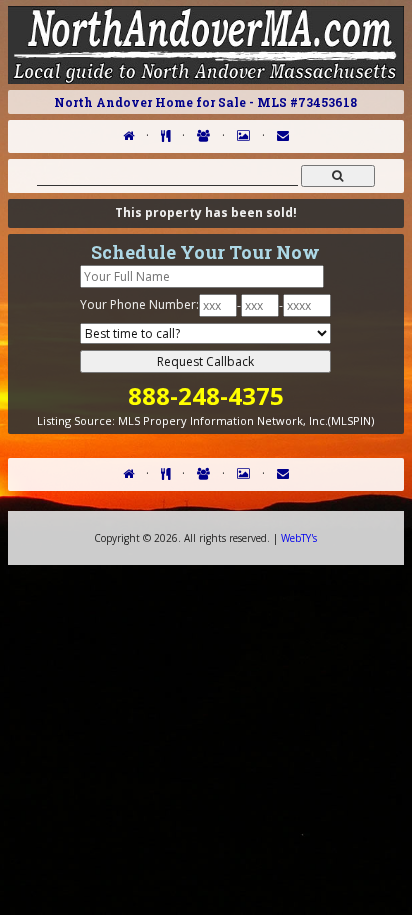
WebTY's (299, 538)
